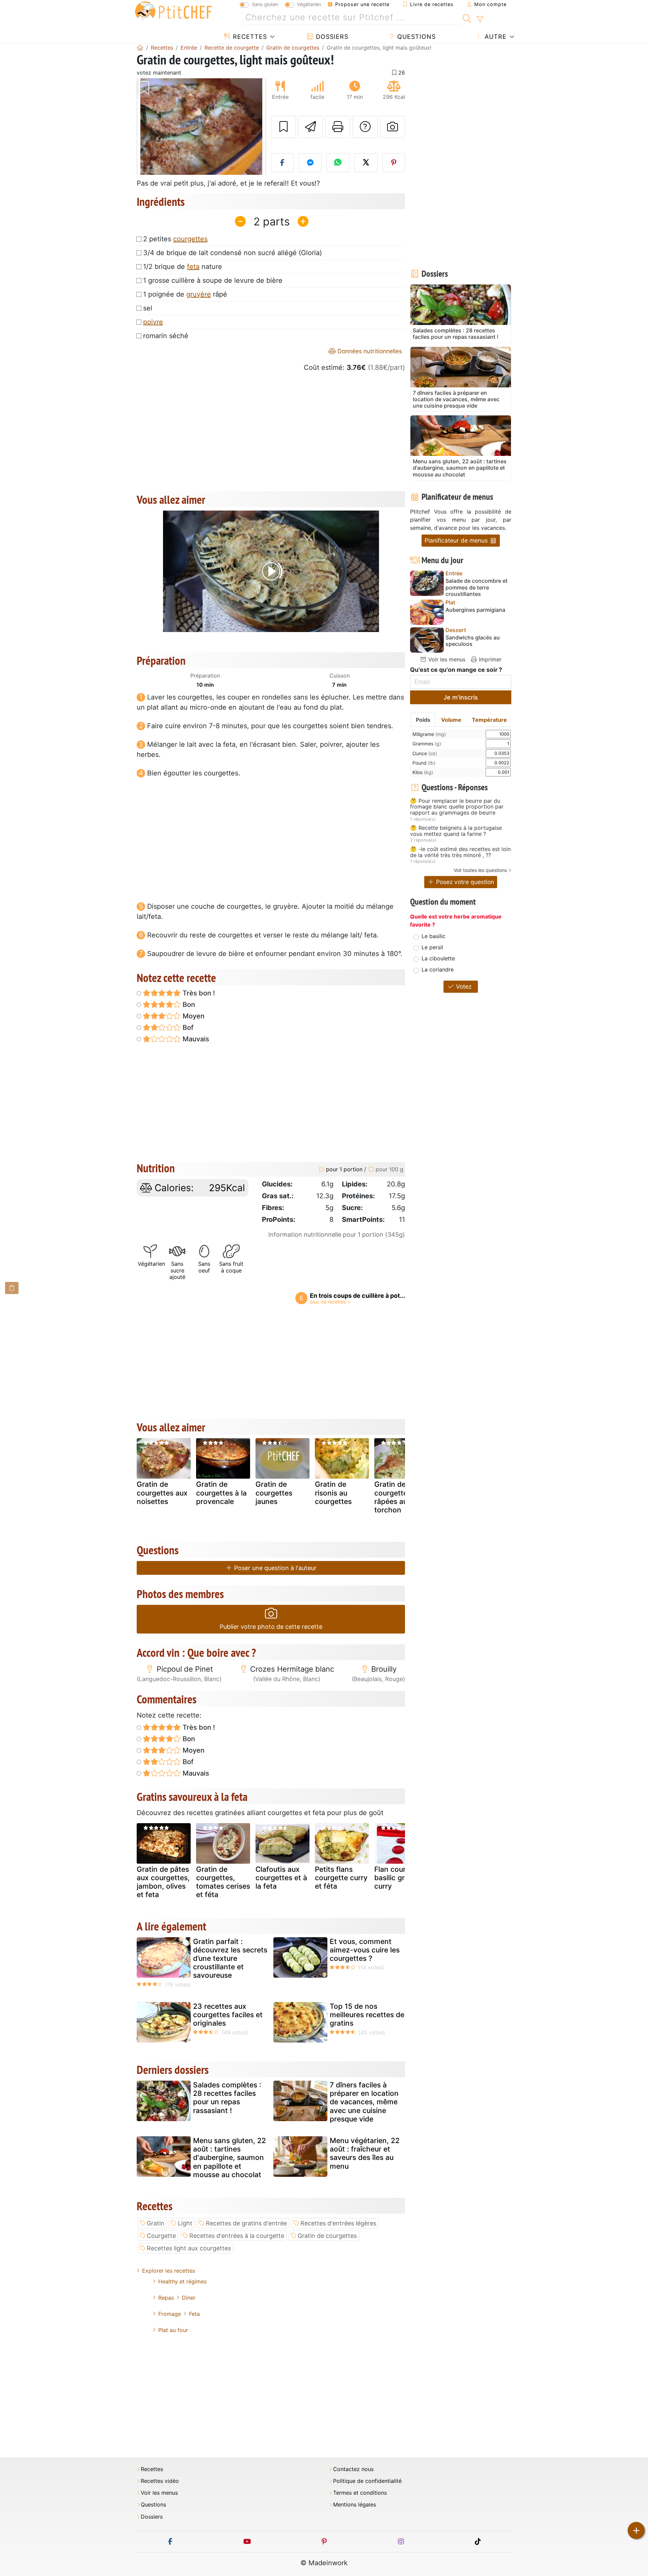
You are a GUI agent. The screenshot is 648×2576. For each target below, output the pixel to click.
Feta (194, 2314)
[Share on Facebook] (282, 163)
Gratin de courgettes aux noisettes (162, 1493)
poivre (153, 322)
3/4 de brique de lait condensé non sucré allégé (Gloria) (233, 253)
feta (193, 267)
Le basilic (434, 936)
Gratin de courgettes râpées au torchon (393, 1497)
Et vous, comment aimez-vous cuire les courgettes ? (365, 1950)
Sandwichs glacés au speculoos (473, 641)
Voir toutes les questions (480, 870)
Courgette (161, 2236)
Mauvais (195, 1039)
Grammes (427, 744)
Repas (166, 2298)
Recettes (249, 37)
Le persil (432, 947)
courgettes (190, 239)
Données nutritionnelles (369, 351)
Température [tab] (489, 720)
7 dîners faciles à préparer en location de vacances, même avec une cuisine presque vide (364, 2102)
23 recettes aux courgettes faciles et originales (228, 2015)
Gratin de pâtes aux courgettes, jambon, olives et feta (163, 1882)
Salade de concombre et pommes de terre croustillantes (477, 587)
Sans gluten (265, 4)
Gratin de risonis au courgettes (333, 1493)
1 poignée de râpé (185, 294)
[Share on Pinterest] (394, 163)
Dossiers (331, 37)
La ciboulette (438, 958)
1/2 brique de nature (183, 267)
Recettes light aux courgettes (189, 2248)
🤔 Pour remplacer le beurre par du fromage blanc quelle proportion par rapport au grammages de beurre (457, 807)
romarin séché (166, 336)
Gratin (156, 2223)
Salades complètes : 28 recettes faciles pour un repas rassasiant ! (227, 2098)
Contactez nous (353, 2469)
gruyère (199, 294)
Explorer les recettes (169, 2271)
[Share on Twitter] (366, 163)
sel (148, 308)
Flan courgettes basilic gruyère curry (401, 1878)
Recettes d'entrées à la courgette (237, 2236)
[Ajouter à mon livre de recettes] (283, 127)
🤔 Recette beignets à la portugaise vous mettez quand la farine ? (456, 831)
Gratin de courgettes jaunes (274, 1493)
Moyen (193, 1016)
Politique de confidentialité (367, 2481)
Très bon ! (198, 993)
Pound (424, 763)
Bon (188, 1005)
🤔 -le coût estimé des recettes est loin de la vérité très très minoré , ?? (460, 852)
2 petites (175, 239)
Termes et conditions (360, 2493)
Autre (495, 37)
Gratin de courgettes (327, 2236)
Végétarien (309, 4)
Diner (189, 2298)
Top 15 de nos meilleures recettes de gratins (367, 2015)
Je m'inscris (461, 697)
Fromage (170, 2314)
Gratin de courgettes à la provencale (221, 1493)
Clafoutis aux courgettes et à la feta (281, 1878)
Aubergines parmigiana (475, 610)
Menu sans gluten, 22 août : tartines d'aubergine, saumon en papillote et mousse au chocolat (230, 2158)
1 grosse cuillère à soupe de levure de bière (213, 280)
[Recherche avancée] (480, 19)
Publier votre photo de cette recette (271, 1627)
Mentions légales (355, 2505)
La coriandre (438, 969)
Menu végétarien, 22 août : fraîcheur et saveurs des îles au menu (365, 2153)
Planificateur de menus (457, 540)
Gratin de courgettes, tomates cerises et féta (223, 1882)
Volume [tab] (451, 720)
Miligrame (429, 734)
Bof (187, 1027)
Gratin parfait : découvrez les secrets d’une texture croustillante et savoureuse (230, 1958)
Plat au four (173, 2330)
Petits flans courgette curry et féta (341, 1878)
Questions (415, 37)
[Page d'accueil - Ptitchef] (140, 48)
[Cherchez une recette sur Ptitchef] (467, 18)
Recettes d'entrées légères (338, 2223)
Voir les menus (446, 659)
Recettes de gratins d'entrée (246, 2223)
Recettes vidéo (160, 2481)
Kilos (423, 772)
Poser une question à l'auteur (275, 1568)
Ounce (425, 753)
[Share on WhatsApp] (338, 163)
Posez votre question (464, 882)
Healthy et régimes (182, 2281)
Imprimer (489, 659)
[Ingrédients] (12, 1288)
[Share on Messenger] (310, 163)
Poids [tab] (423, 720)
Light (185, 2223)
